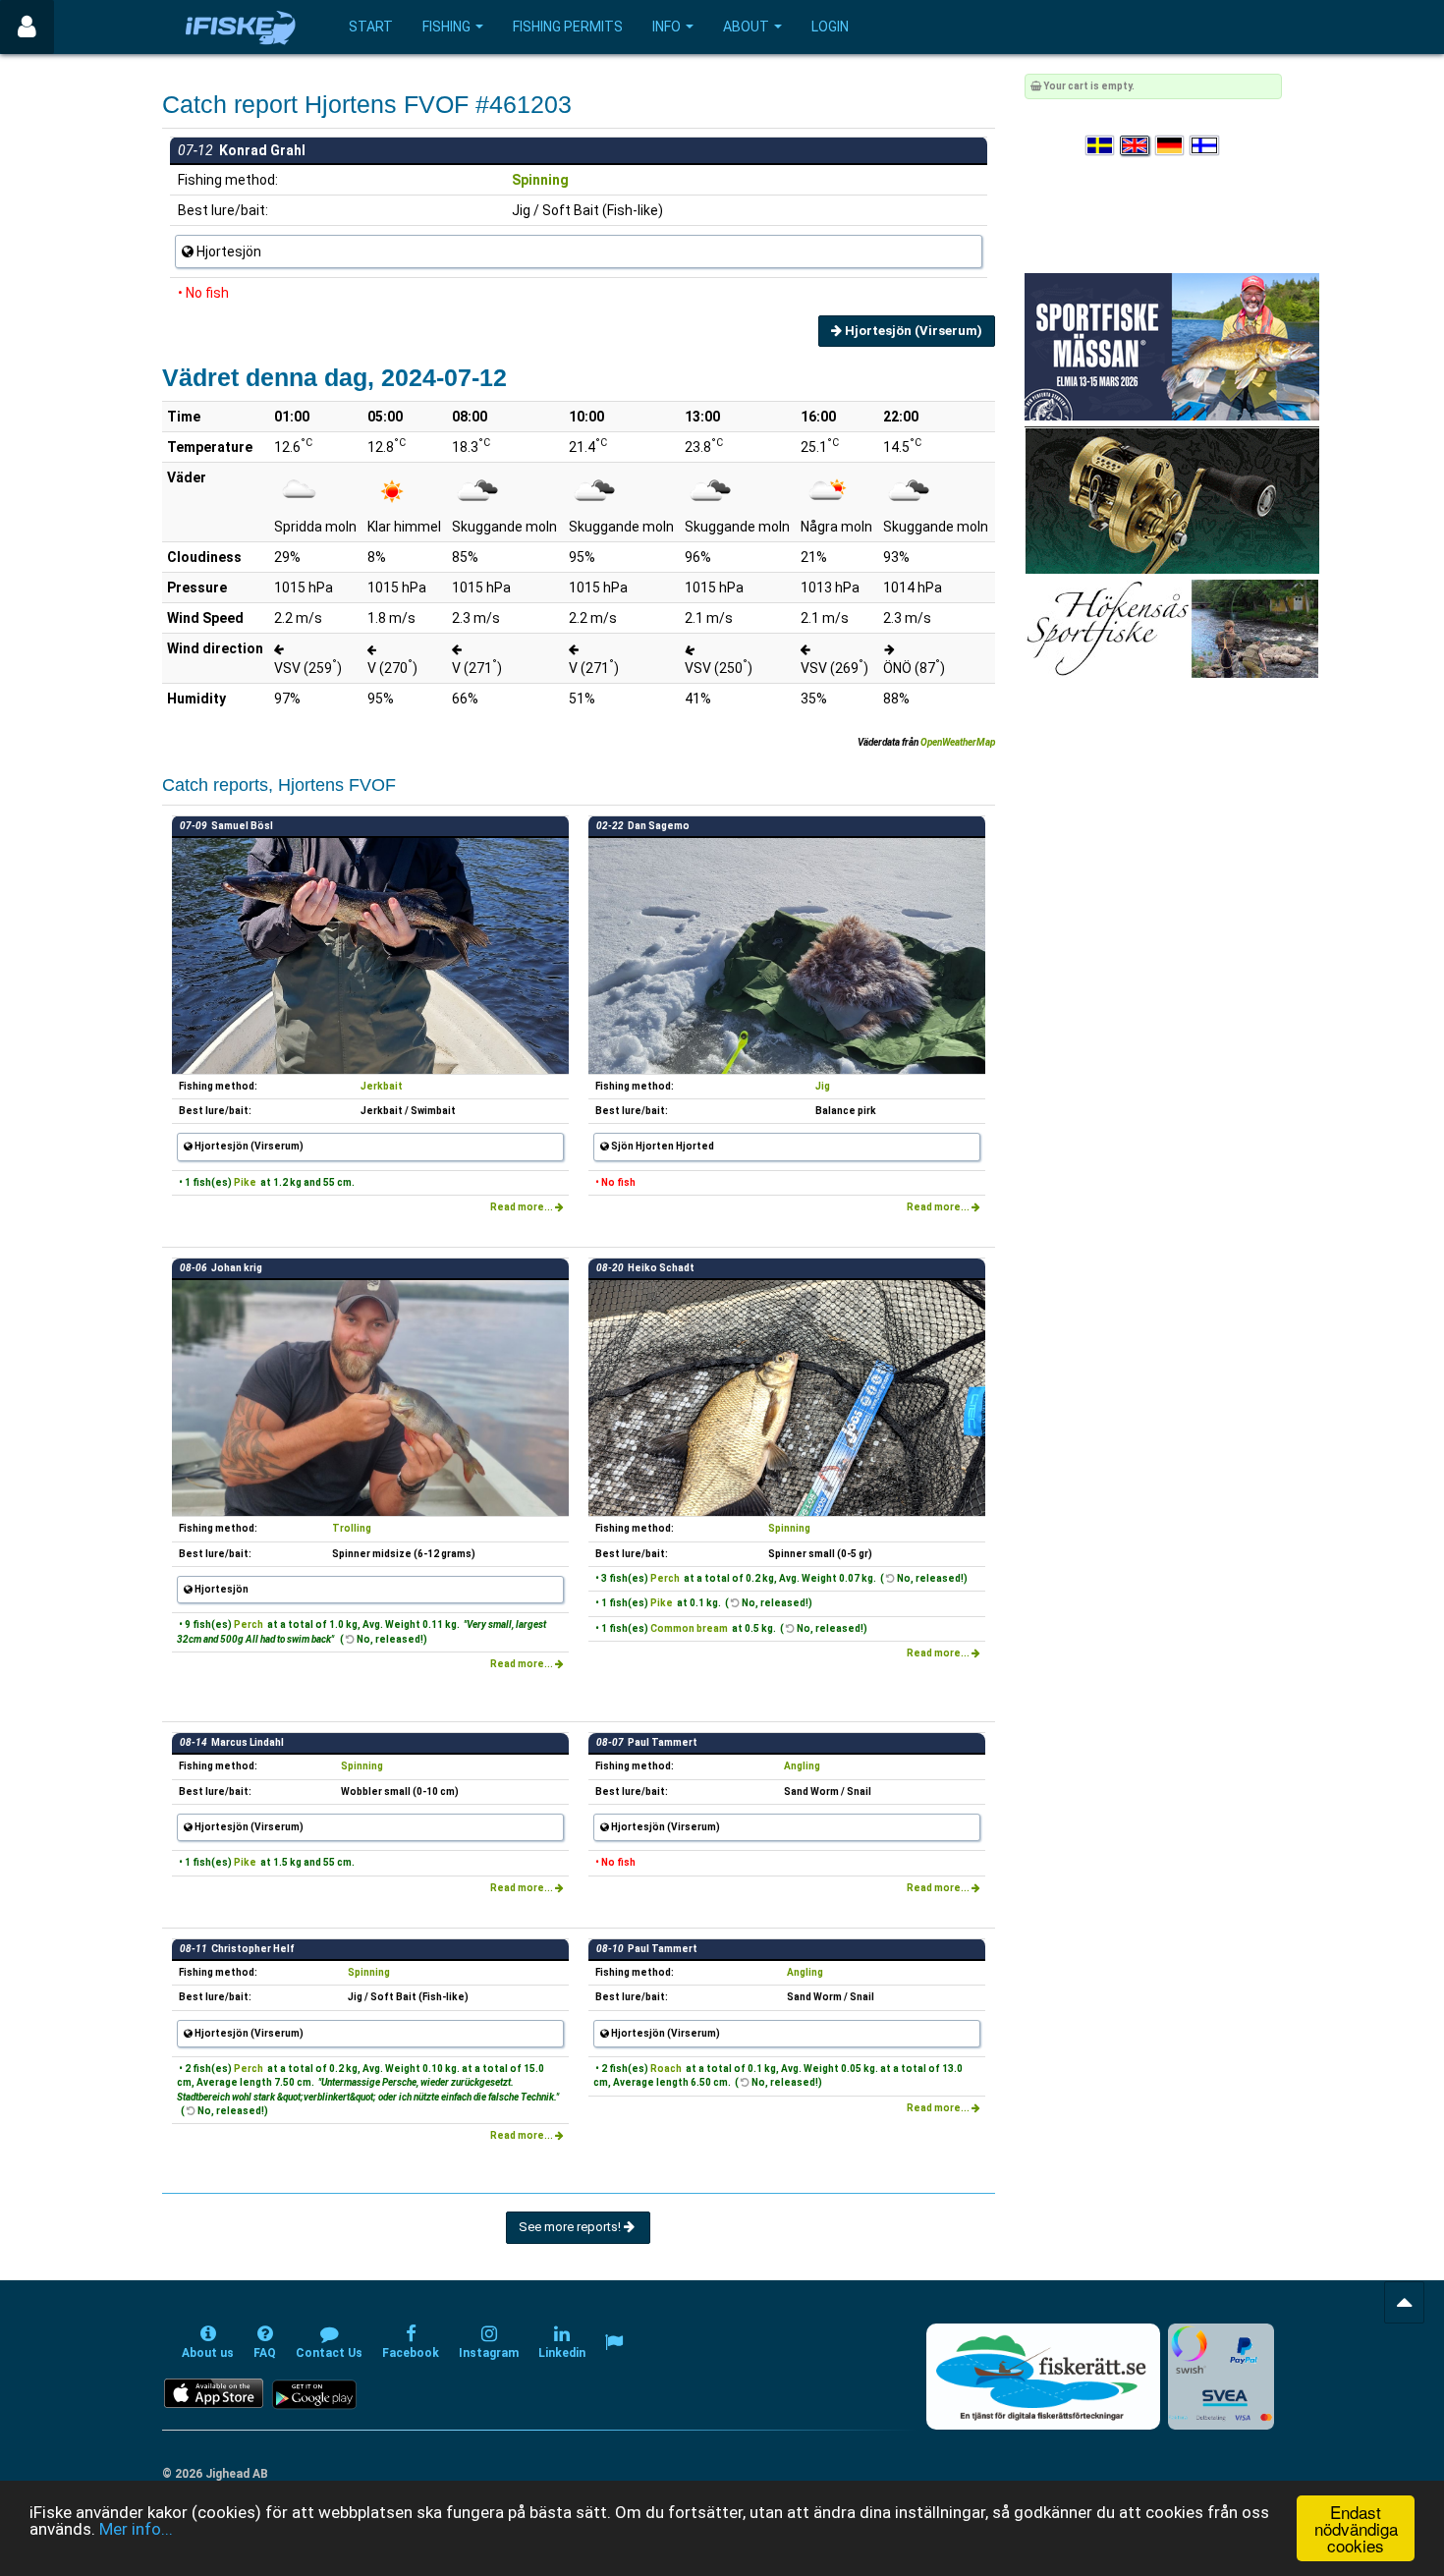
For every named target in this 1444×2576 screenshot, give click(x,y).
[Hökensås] (1171, 628)
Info (666, 27)
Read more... (523, 1207)
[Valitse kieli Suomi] (1205, 146)
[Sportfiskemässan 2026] (1172, 346)
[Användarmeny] (27, 27)
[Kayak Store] (1172, 500)
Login (830, 27)
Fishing (446, 27)
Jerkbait (382, 1086)
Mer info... (136, 2529)
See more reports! (571, 2227)
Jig (823, 1086)
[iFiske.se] (241, 27)
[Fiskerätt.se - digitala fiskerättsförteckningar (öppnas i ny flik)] (1043, 2377)
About (746, 27)
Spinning (540, 180)
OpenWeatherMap (958, 742)
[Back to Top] (1404, 2302)
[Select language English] (1136, 146)
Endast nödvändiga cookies (1356, 2528)
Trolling (352, 1528)
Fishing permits (568, 27)
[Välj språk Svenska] (1101, 146)
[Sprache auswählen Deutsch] (1171, 146)
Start (371, 27)
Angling (802, 1766)
